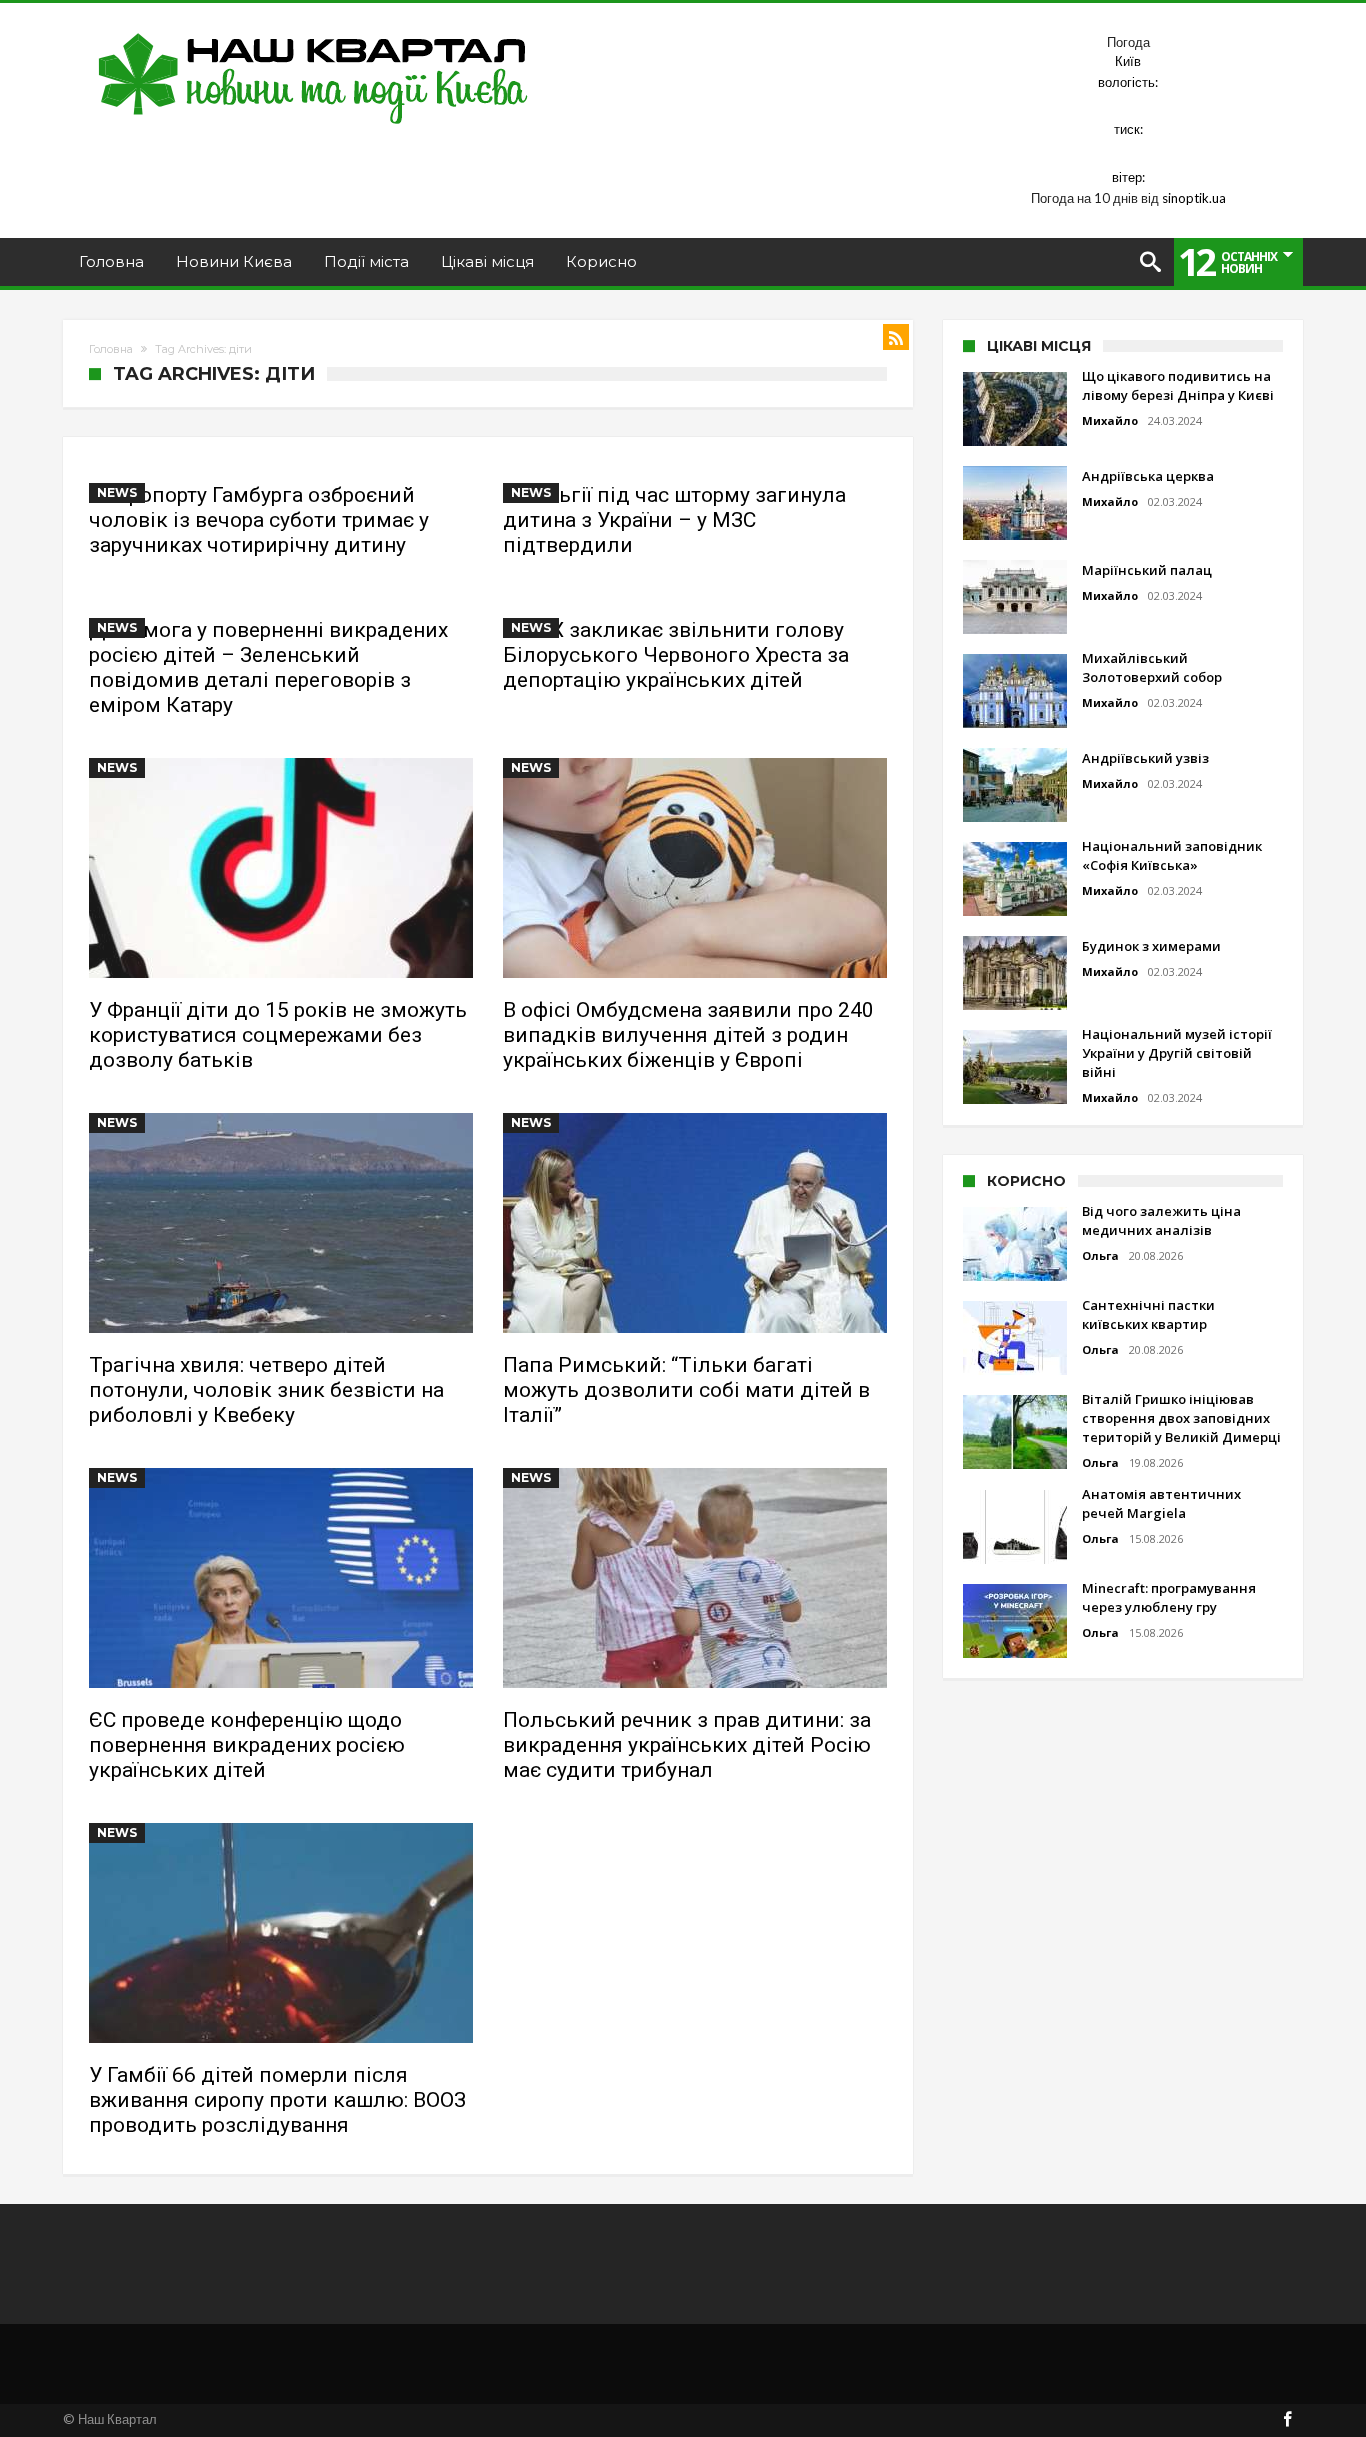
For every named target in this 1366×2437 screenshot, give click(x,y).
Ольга (1100, 1255)
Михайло (1110, 420)
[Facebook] (1287, 2420)
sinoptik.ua (1194, 198)
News (117, 492)
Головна (111, 349)
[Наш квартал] (313, 32)
